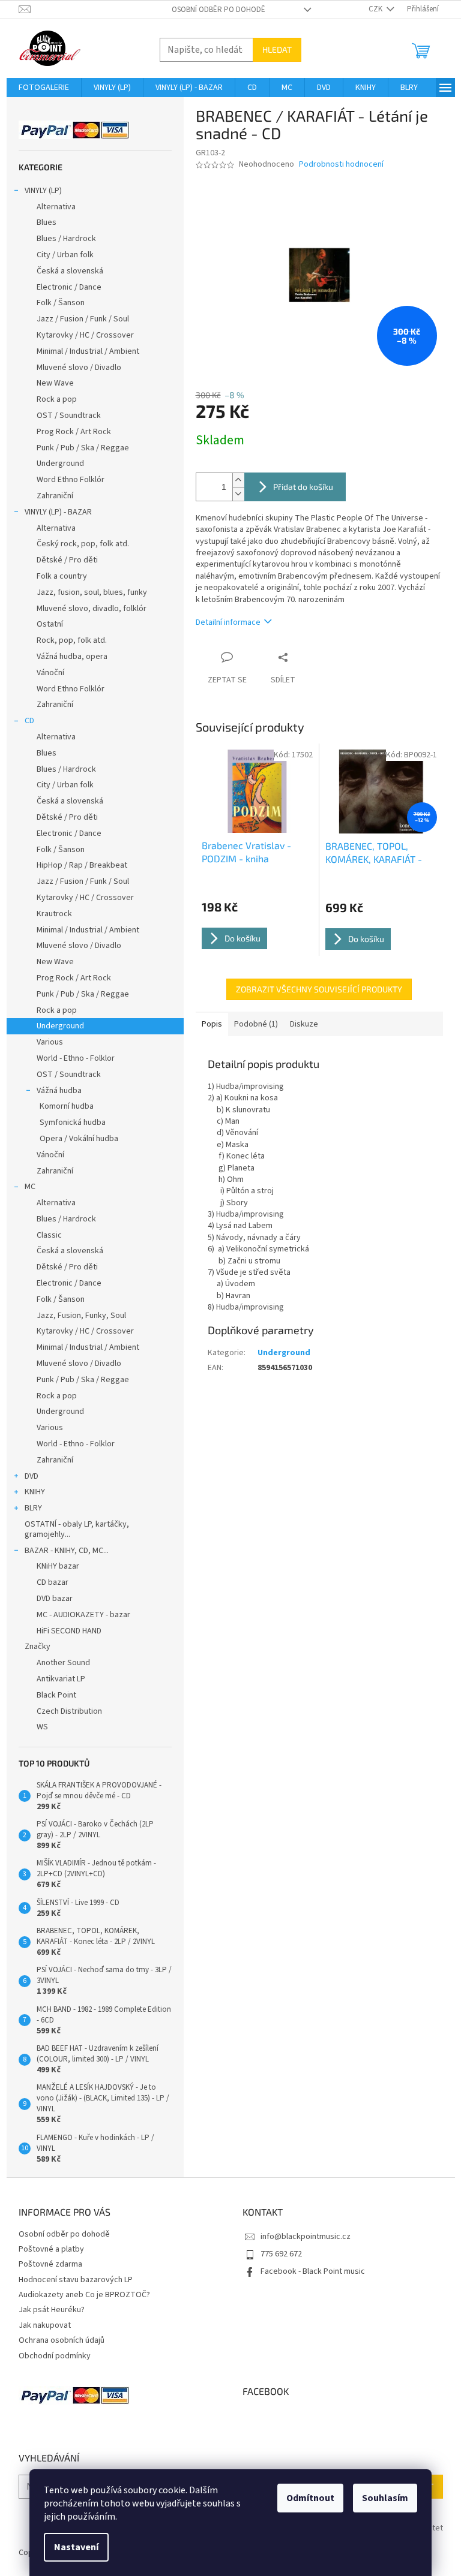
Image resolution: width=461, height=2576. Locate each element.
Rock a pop (57, 399)
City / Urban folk (65, 255)
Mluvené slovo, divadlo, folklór (92, 609)
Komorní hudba (67, 1106)
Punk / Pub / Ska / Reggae (83, 448)
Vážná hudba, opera (72, 657)
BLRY (33, 1508)
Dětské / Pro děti (67, 560)
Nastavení (76, 2547)
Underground (60, 464)
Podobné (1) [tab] (256, 1024)
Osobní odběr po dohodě (218, 10)
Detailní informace (228, 622)
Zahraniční (55, 496)
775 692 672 (281, 2254)
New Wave (55, 383)
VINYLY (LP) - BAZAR (58, 512)
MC (30, 1187)
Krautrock (54, 914)
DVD (32, 1476)
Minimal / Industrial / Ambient (88, 351)
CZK (376, 9)
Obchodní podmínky (55, 2356)
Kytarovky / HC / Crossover (85, 335)
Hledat (277, 49)
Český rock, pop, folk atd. (83, 544)
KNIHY (35, 1492)
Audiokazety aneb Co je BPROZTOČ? (84, 2295)
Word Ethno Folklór (71, 480)
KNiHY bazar (58, 1566)
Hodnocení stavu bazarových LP (76, 2280)
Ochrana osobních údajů (62, 2340)
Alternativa (56, 207)
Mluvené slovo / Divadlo (79, 368)
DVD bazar (55, 1599)
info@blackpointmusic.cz (306, 2237)
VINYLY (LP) (43, 191)
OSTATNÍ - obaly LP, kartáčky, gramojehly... (77, 1529)
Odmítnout (310, 2498)
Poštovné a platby (51, 2249)
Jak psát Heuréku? (52, 2310)
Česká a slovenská (70, 271)
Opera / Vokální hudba (79, 1139)
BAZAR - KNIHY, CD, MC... (67, 1551)
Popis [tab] (212, 1024)
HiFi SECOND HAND (69, 1631)
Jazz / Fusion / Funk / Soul (83, 319)
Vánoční (50, 673)
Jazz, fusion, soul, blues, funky (92, 592)
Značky (38, 1647)
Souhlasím (385, 2498)
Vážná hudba (59, 1091)
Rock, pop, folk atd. (72, 640)
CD (29, 721)
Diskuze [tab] (304, 1024)
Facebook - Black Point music (313, 2271)
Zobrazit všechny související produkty (319, 989)
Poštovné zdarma (50, 2264)
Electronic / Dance (69, 287)
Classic (49, 1235)
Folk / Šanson (61, 303)
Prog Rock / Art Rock (74, 432)
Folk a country (62, 576)
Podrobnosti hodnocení (341, 165)
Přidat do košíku (303, 487)
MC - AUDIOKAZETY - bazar (83, 1615)
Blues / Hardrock (66, 239)
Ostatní (50, 624)
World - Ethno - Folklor (76, 1058)
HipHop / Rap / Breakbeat (82, 865)
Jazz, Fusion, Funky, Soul (81, 1316)
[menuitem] (44, 88)
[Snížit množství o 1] (238, 494)
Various (50, 1042)
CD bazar (53, 1582)
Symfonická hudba (73, 1123)
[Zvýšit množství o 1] (238, 480)
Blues (47, 222)
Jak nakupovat (45, 2325)
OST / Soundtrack (69, 416)
